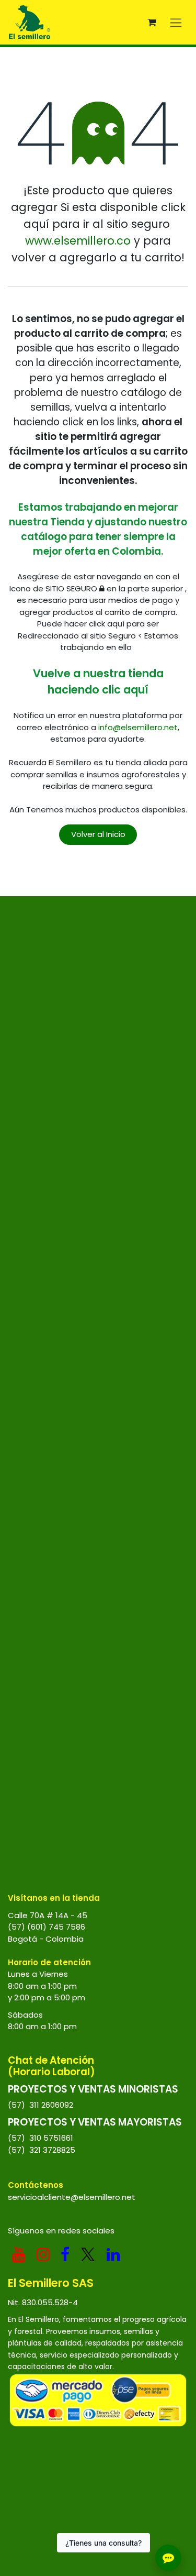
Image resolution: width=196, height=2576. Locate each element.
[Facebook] (65, 2254)
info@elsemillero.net (138, 727)
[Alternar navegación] (176, 22)
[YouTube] (19, 2254)
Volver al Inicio (98, 834)
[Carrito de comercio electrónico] (152, 23)
